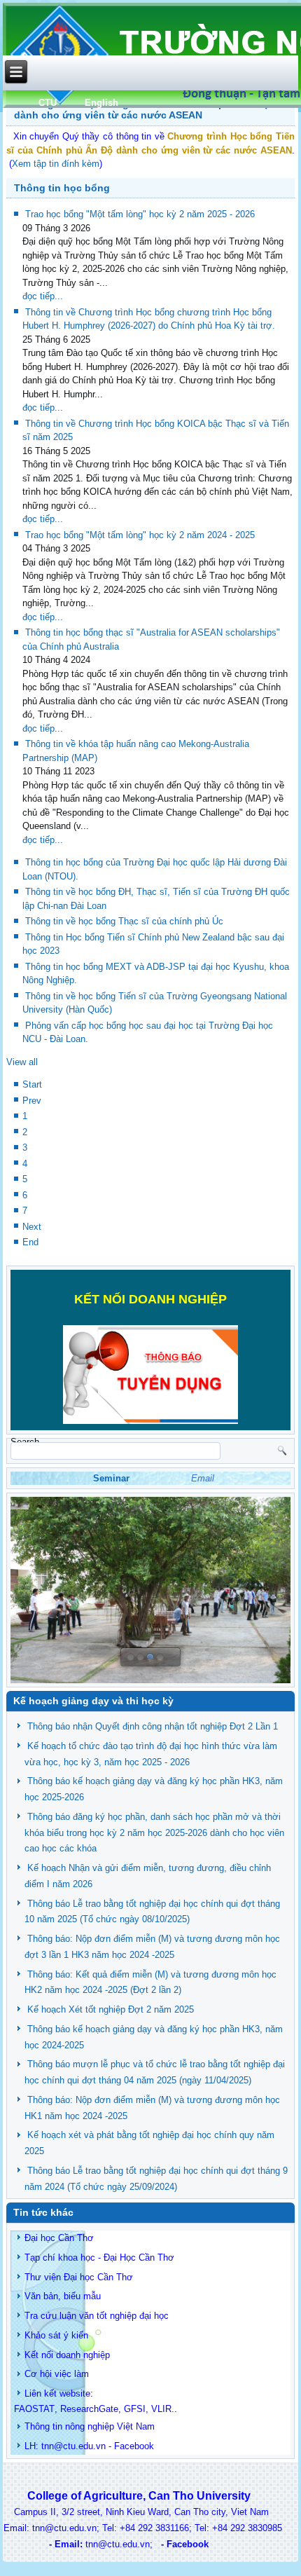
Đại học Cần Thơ (59, 2238)
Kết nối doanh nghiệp (67, 2355)
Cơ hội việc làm (57, 2374)
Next (32, 1227)
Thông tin (43, 2426)
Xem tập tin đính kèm (56, 164)
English (101, 103)
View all (22, 1062)
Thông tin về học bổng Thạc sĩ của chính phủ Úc (124, 921)
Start (32, 1084)
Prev (32, 1101)
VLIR (161, 2409)
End (30, 1242)
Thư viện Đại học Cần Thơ (79, 2277)
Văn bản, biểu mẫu (63, 2296)
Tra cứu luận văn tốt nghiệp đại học (97, 2316)
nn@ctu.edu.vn (75, 2446)
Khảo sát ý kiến (56, 2335)
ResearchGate (89, 2409)
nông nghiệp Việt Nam (110, 2426)
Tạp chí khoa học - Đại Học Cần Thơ (99, 2258)
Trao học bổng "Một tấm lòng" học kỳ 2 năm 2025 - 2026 (140, 214)
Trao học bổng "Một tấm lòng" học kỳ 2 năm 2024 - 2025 (140, 535)
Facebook (134, 2446)
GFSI (135, 2409)
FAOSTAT (34, 2409)
